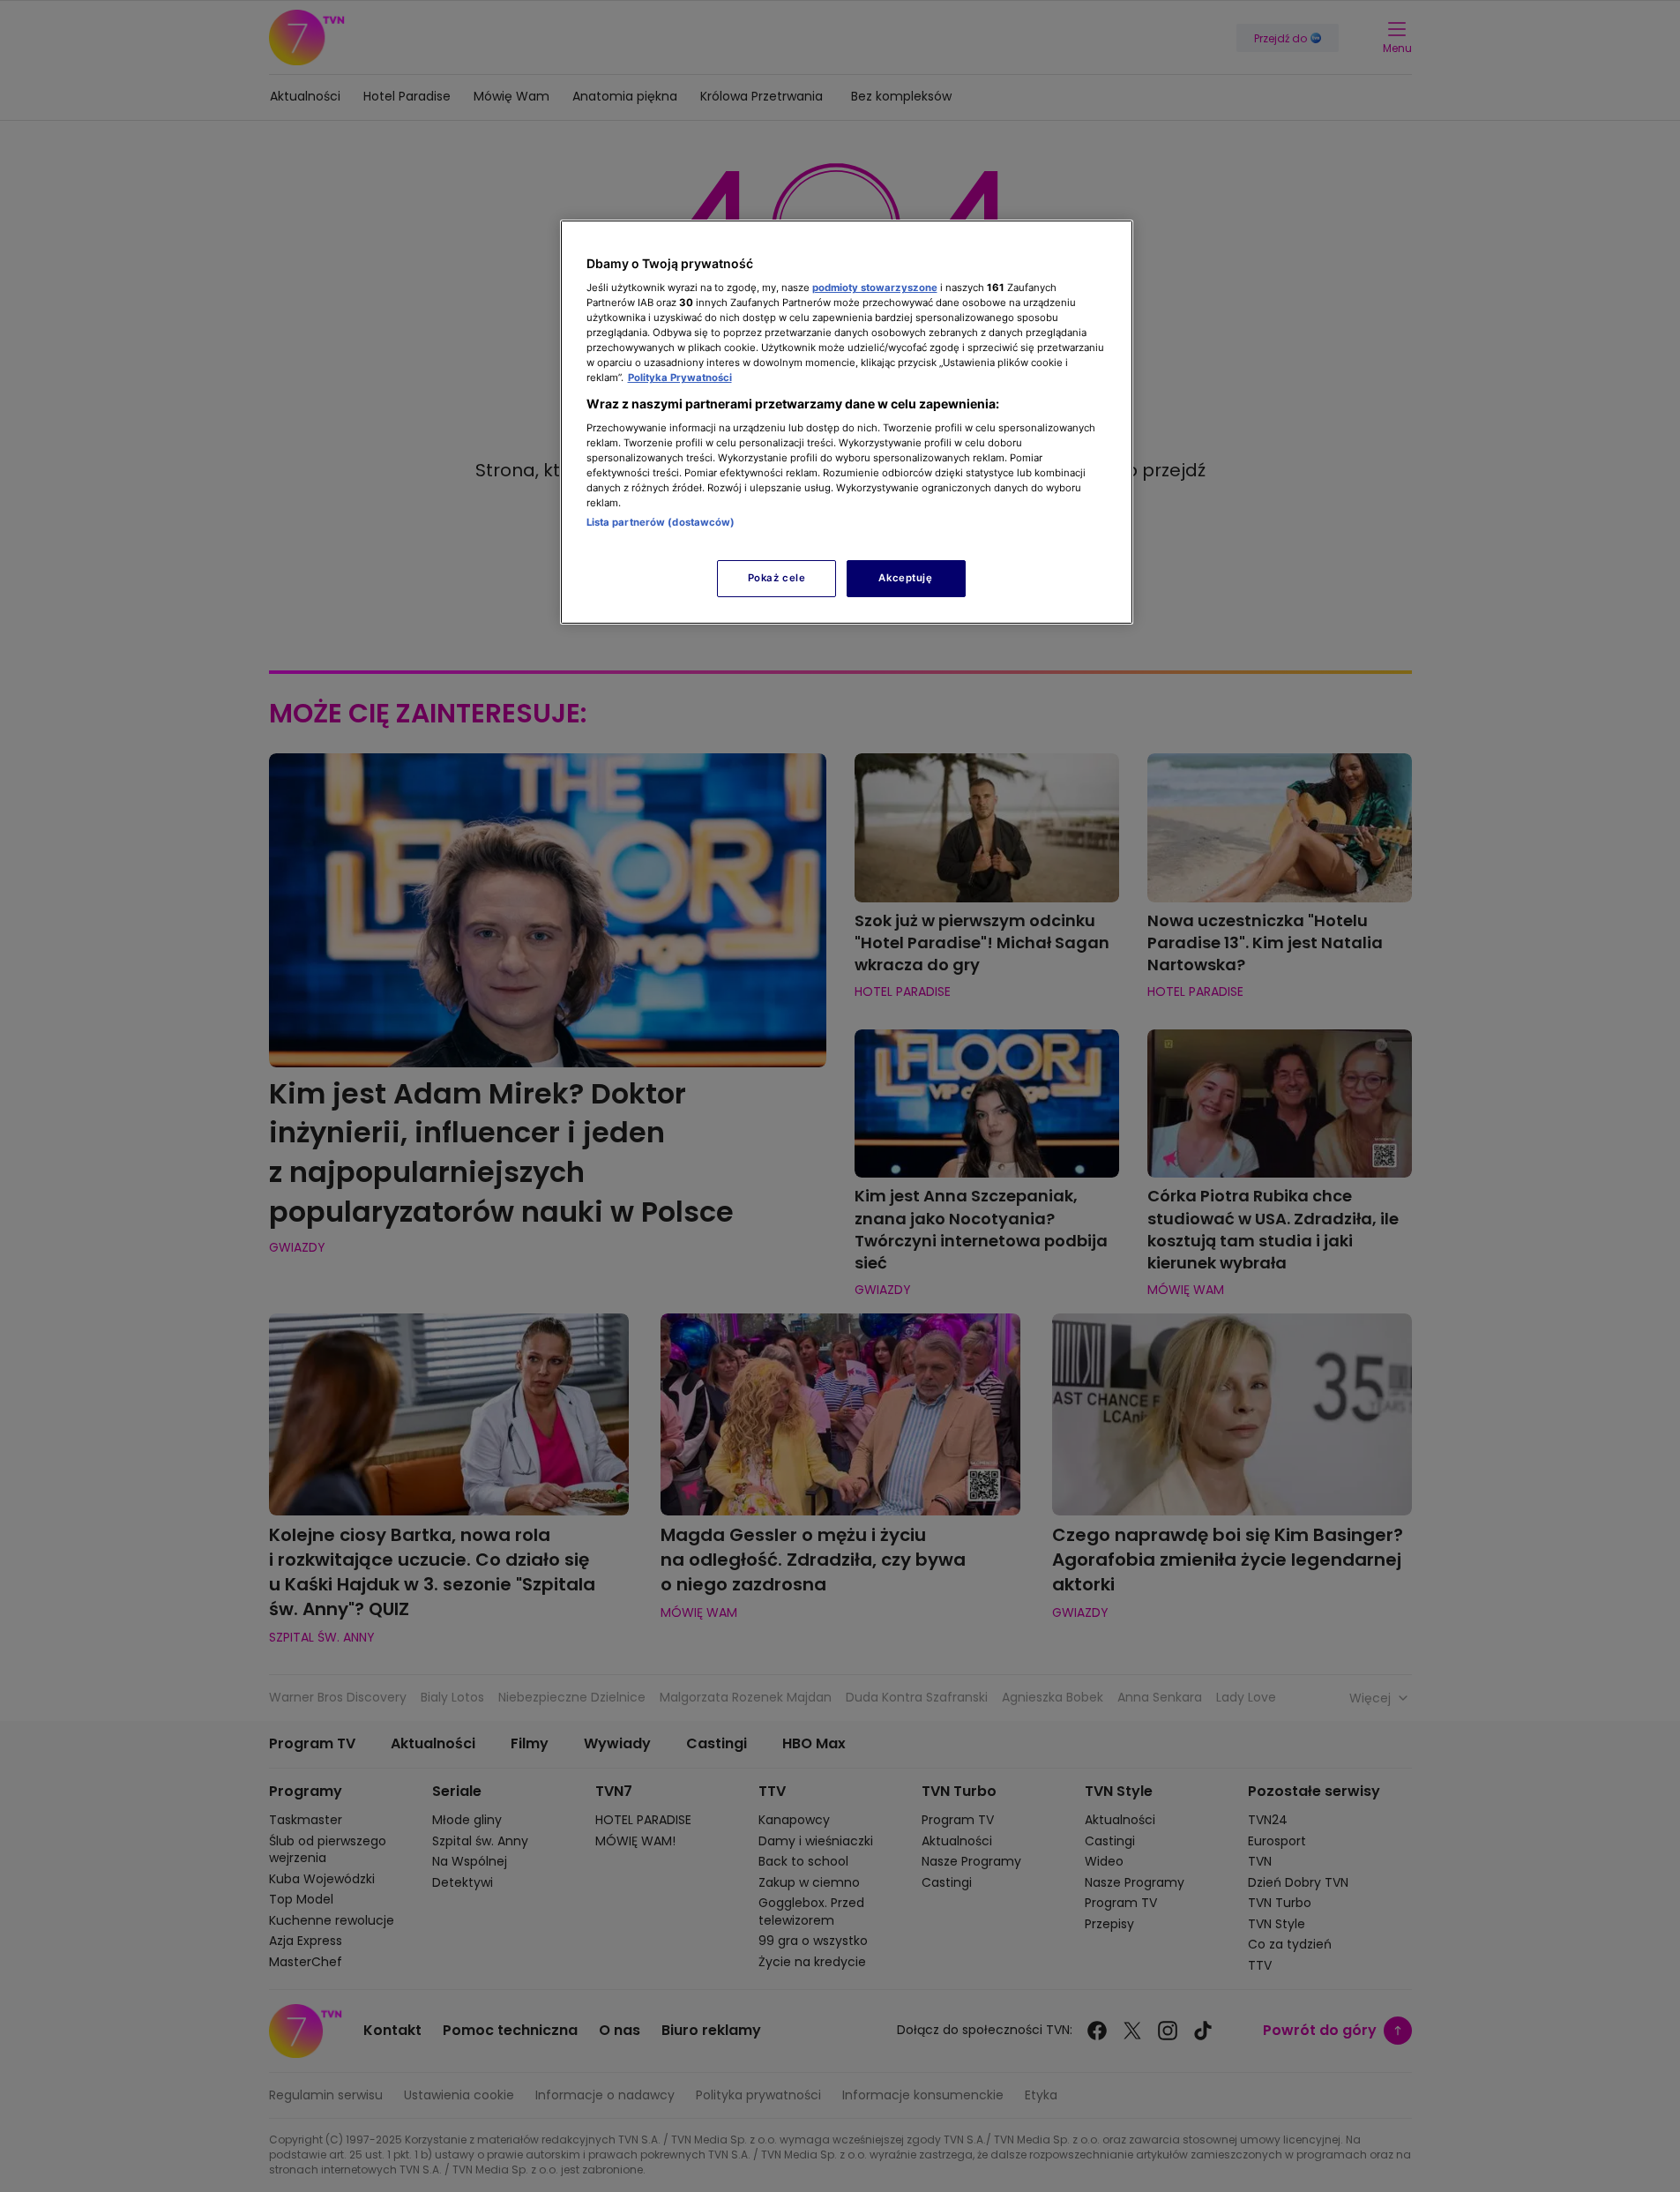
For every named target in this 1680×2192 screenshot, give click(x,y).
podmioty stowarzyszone (875, 288)
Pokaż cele (777, 578)
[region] (847, 422)
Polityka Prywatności (680, 378)
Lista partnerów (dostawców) (661, 522)
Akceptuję (905, 578)
